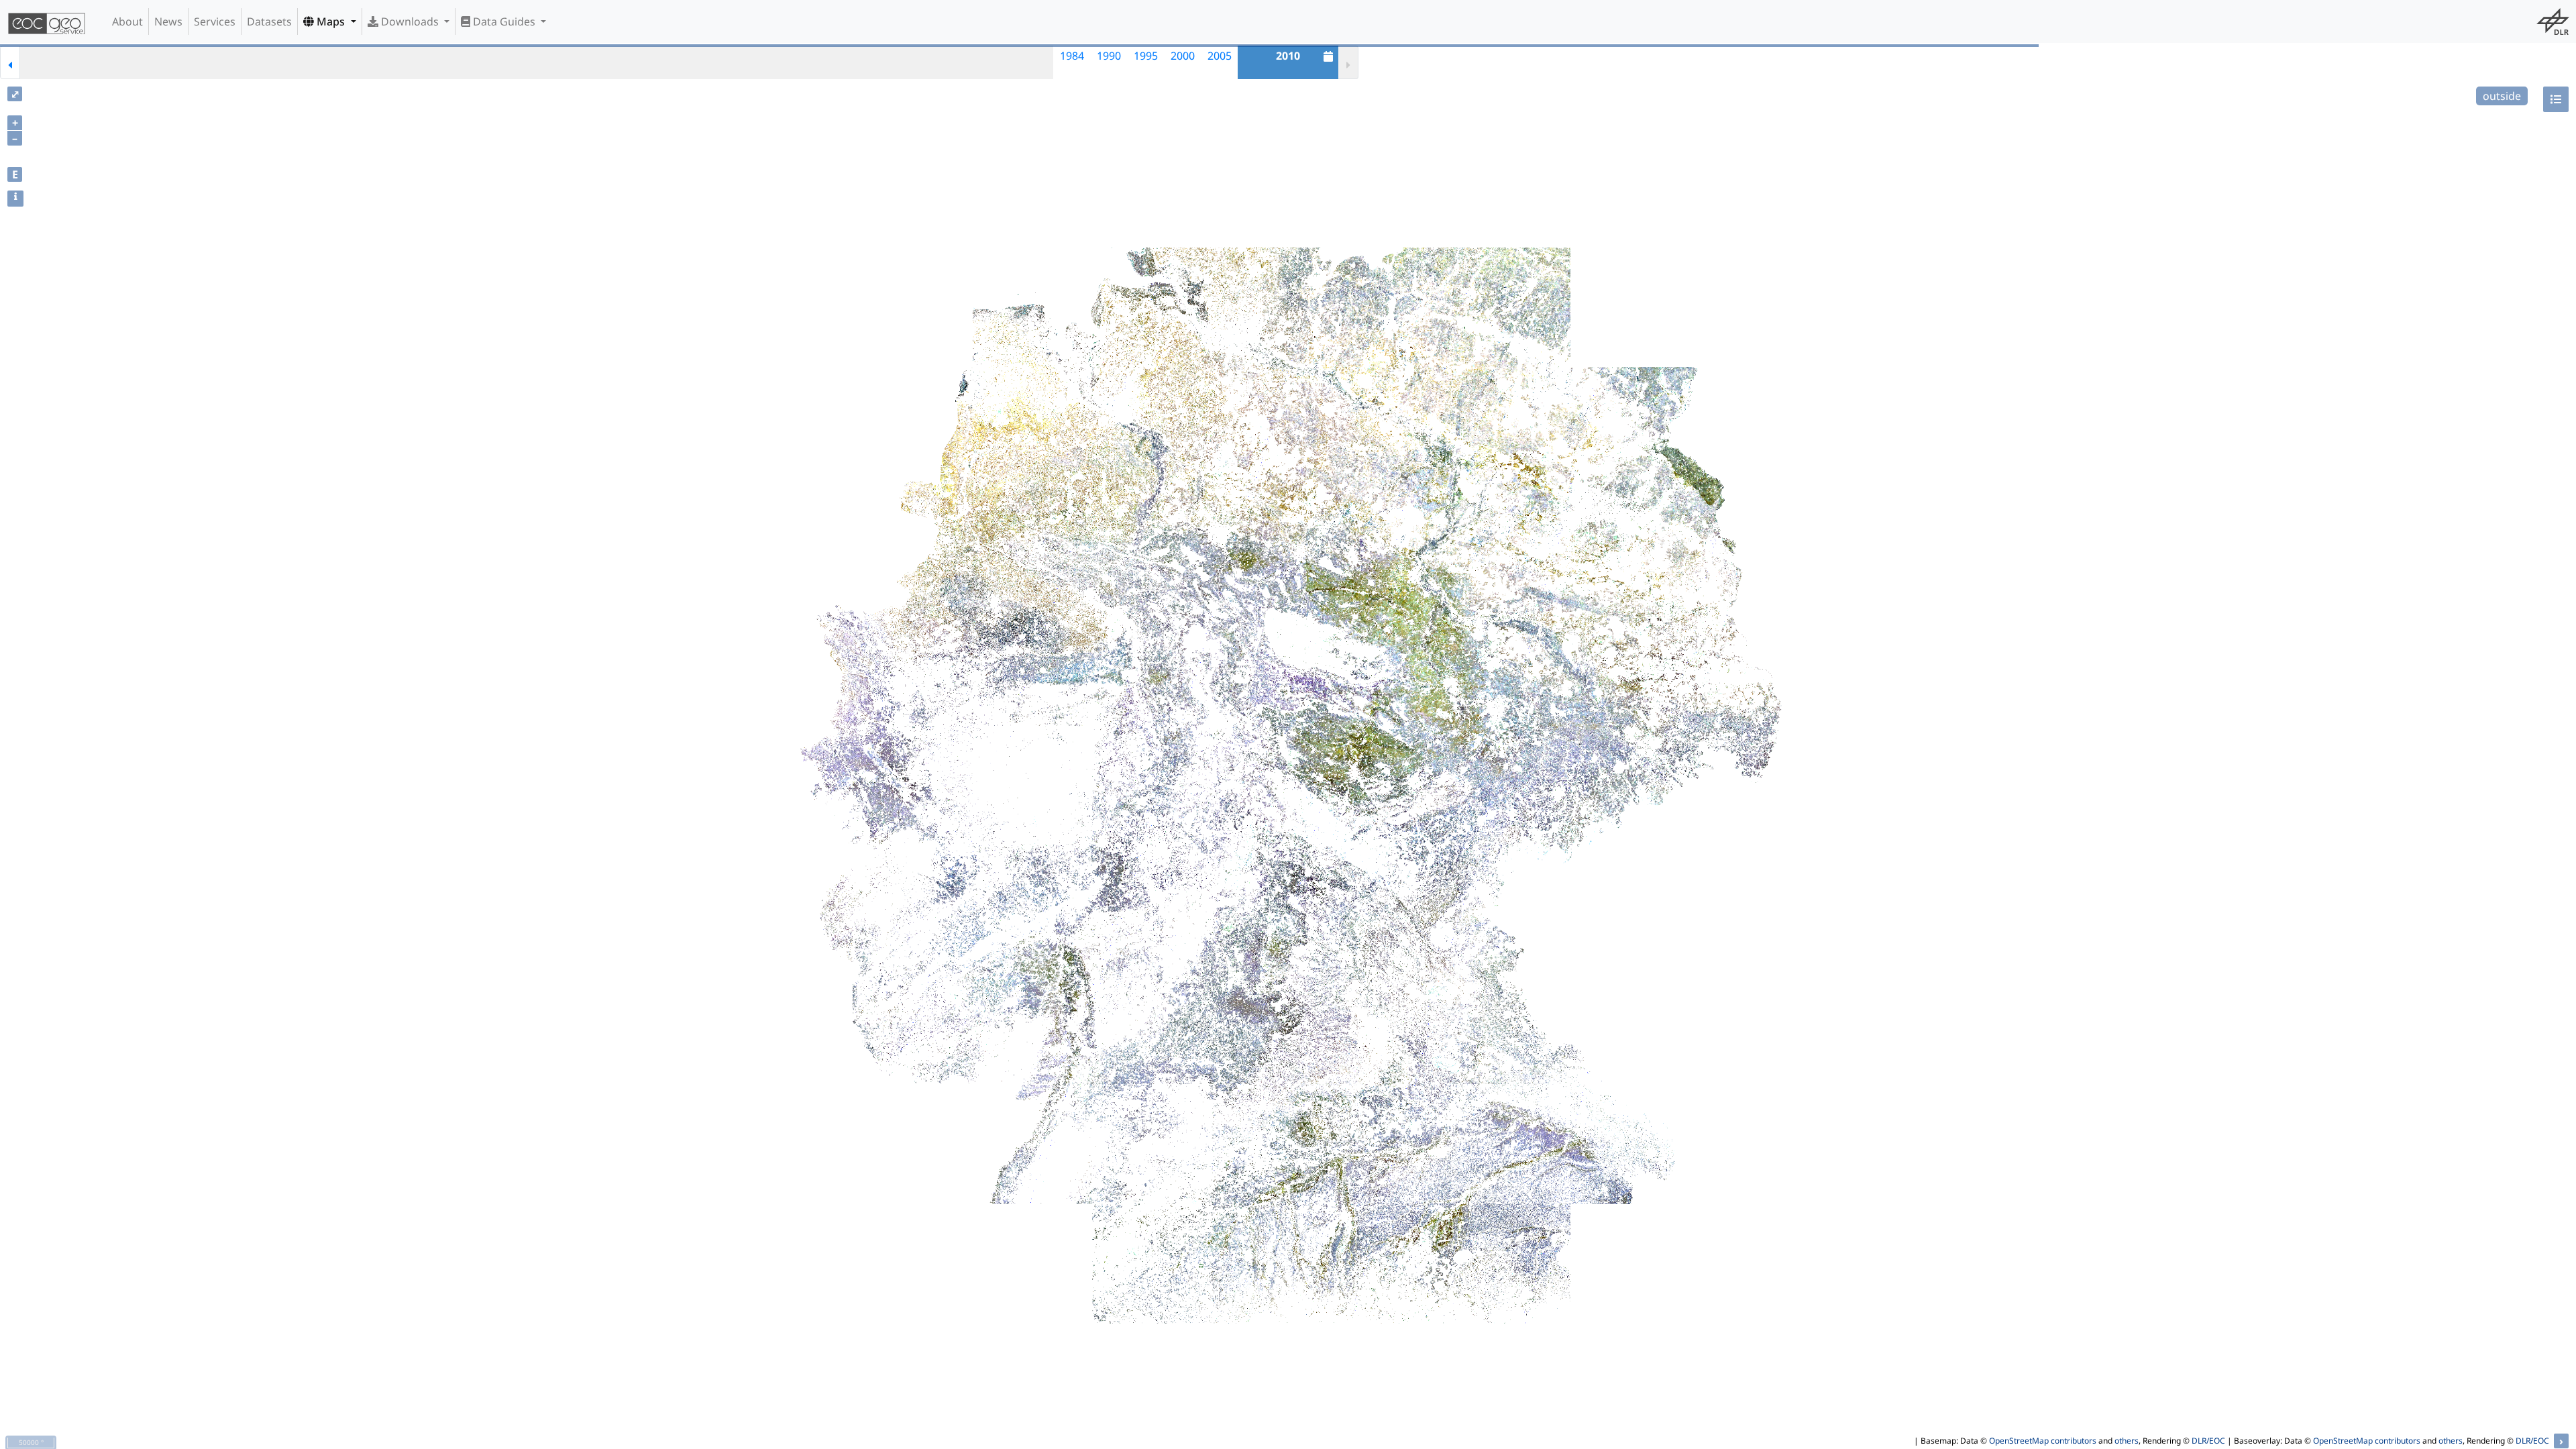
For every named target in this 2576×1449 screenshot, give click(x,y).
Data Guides (504, 21)
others (2127, 1441)
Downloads (410, 21)
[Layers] (2556, 99)
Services (215, 21)
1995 (1146, 56)
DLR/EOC (2208, 1441)
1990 (1109, 56)
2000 (1183, 56)
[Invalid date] (39, 62)
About (127, 21)
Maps (331, 21)
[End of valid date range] (1348, 62)
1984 (1072, 56)
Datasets (269, 21)
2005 (1220, 56)
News (168, 21)
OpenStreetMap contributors (2043, 1441)
